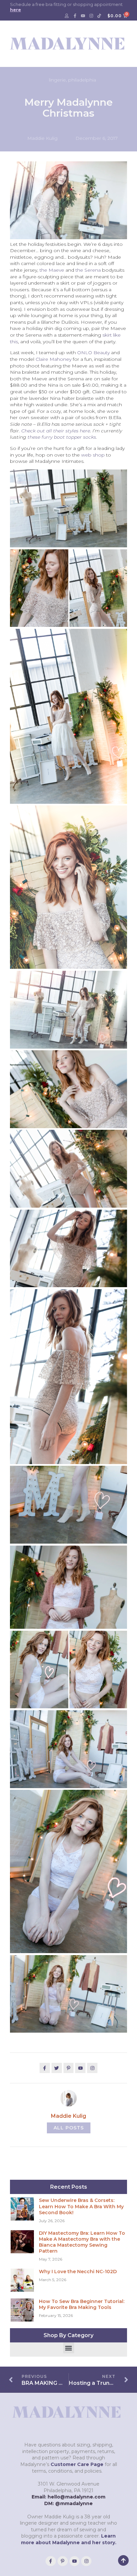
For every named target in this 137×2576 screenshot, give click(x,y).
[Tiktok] (99, 16)
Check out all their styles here (56, 431)
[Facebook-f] (75, 16)
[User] (67, 16)
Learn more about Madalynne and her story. (69, 2539)
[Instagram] (91, 16)
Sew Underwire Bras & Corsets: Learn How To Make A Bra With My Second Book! (81, 2206)
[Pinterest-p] (63, 2561)
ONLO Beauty (93, 353)
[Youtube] (83, 16)
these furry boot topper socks (62, 437)
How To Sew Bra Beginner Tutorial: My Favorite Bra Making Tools (82, 2304)
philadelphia (82, 80)
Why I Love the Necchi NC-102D (78, 2272)
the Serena (88, 270)
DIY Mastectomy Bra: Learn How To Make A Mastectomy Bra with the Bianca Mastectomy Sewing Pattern (82, 2242)
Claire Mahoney (54, 359)
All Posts (69, 2128)
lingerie (57, 80)
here (15, 10)
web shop (93, 455)
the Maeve (52, 270)
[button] (69, 2348)
